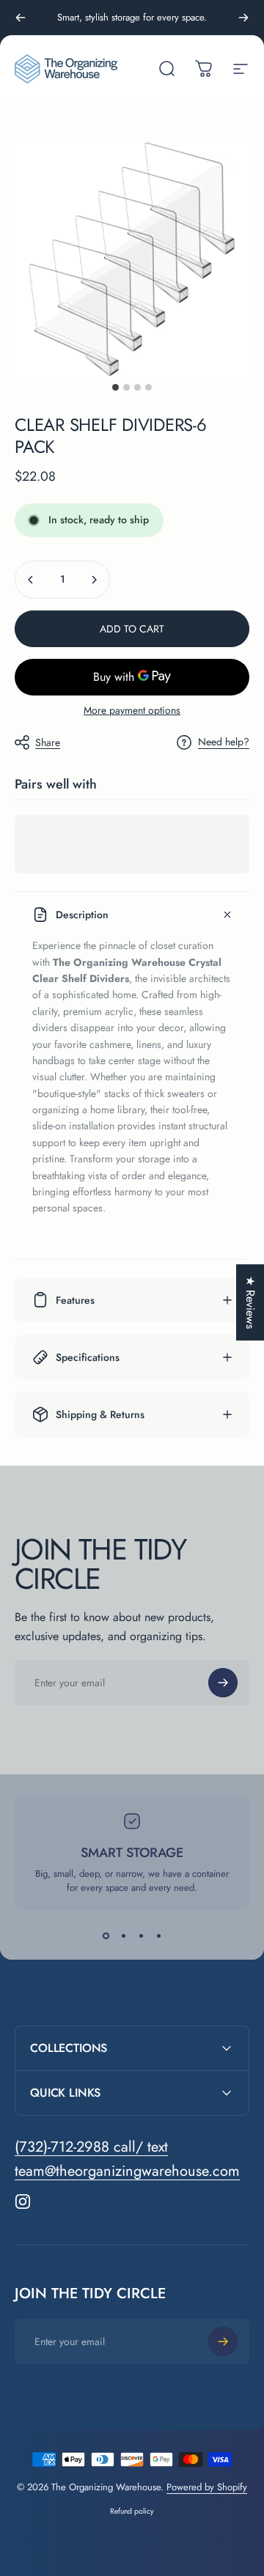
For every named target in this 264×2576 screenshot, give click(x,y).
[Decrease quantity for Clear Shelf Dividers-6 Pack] (31, 580)
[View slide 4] (158, 1935)
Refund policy (132, 2511)
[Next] (243, 18)
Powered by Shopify (207, 2487)
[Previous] (21, 18)
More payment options (132, 711)
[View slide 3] (141, 1935)
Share (48, 742)
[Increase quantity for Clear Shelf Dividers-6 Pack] (94, 580)
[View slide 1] (106, 1935)
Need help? (224, 742)
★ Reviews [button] (250, 1302)
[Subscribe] (223, 1683)
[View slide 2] (123, 1935)
